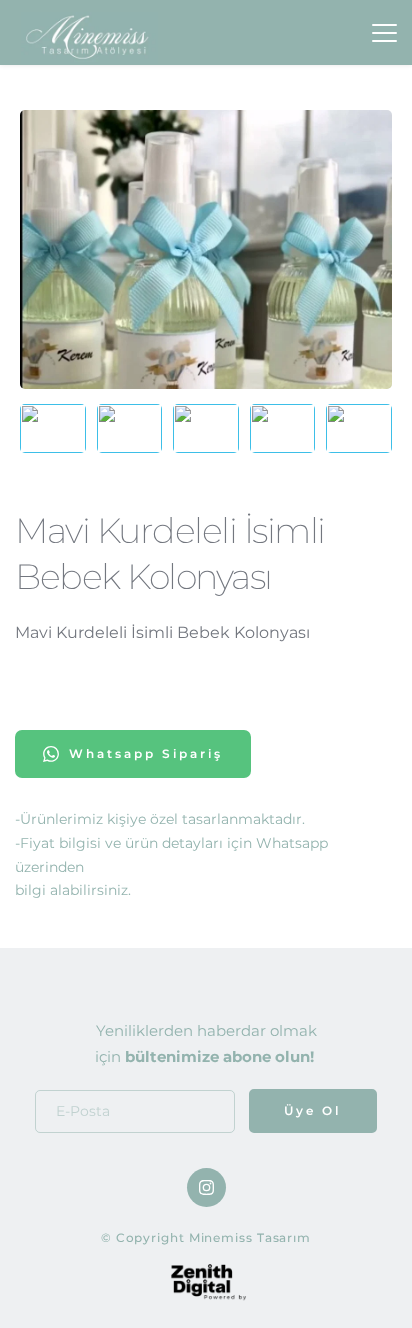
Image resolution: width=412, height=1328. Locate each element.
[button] (384, 32)
